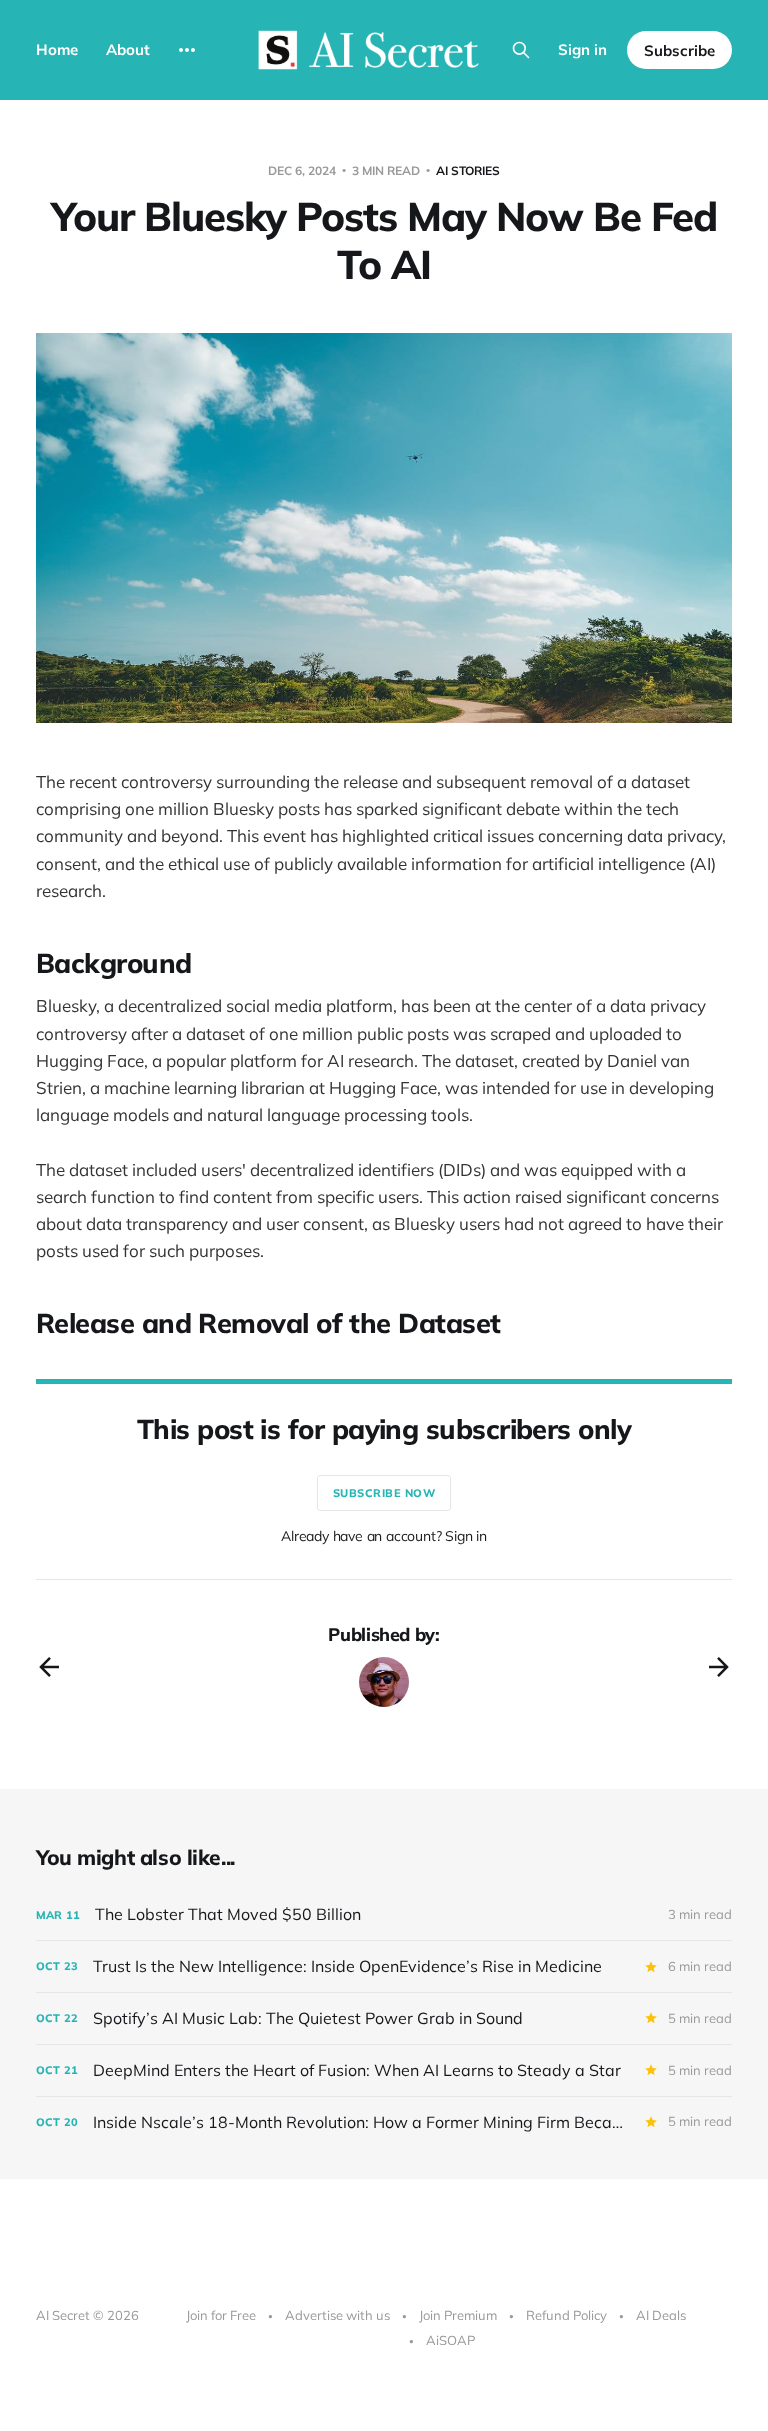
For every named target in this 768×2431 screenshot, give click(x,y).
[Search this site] (521, 50)
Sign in (582, 49)
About (128, 49)
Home (57, 49)
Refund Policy (566, 2315)
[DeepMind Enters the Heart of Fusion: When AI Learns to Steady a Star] (384, 2070)
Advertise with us (337, 2315)
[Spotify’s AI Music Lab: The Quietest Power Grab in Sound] (384, 2018)
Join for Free (221, 2315)
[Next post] (719, 1667)
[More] (187, 50)
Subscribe (679, 50)
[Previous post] (49, 1667)
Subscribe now (384, 1493)
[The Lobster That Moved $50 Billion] (384, 1914)
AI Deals (661, 2315)
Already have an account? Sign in (384, 1536)
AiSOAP (450, 2340)
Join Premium (458, 2315)
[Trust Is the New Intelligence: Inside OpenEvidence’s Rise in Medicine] (384, 1966)
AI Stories (468, 170)
